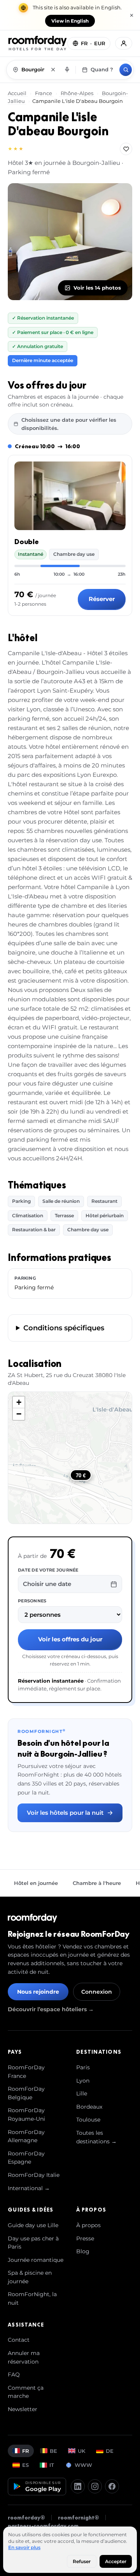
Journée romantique (36, 2260)
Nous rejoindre (38, 1992)
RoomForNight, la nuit (32, 2298)
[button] (19, 1402)
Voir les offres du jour (70, 1639)
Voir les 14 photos (97, 288)
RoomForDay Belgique (26, 2093)
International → (29, 2188)
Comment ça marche (26, 2392)
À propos (88, 2225)
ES (25, 2465)
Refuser (82, 2561)
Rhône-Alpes (77, 93)
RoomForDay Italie (34, 2175)
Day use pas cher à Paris (33, 2243)
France (44, 93)
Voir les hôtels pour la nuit (65, 1813)
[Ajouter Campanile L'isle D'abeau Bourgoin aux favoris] (126, 149)
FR (26, 2451)
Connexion (97, 1992)
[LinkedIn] (78, 2486)
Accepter (116, 2561)
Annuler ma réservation (24, 2357)
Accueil (18, 93)
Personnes (32, 1601)
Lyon (83, 2081)
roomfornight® (79, 2518)
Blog (83, 2251)
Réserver (102, 599)
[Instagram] (95, 2486)
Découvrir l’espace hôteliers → (51, 2009)
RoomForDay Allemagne (26, 2136)
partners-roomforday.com (43, 2526)
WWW (83, 2465)
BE (53, 2451)
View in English (70, 21)
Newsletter (23, 2409)
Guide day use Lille (33, 2225)
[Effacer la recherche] (53, 70)
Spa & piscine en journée (30, 2277)
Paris (83, 2067)
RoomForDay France (26, 2072)
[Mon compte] (124, 43)
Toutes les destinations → (96, 2137)
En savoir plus (24, 2547)
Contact (19, 2340)
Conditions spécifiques (64, 1328)
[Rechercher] (126, 70)
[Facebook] (112, 2486)
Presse (85, 2238)
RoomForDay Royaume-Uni (26, 2115)
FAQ (14, 2374)
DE (110, 2451)
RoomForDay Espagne (26, 2158)
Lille (82, 2093)
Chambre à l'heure (97, 1883)
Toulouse (88, 2120)
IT (52, 2465)
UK (81, 2451)
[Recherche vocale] (67, 70)
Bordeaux (89, 2107)
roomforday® (26, 2518)
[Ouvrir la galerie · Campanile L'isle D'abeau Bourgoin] (70, 242)
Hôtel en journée (36, 1883)
